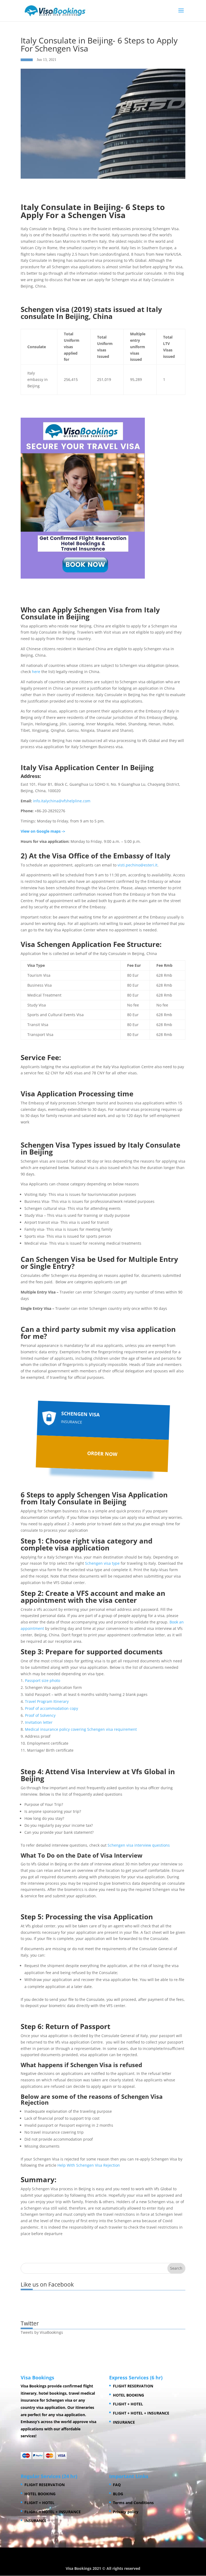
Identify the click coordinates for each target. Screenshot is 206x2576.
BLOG (118, 2494)
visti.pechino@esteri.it (137, 865)
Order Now (102, 1454)
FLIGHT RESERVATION (133, 2386)
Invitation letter (39, 1722)
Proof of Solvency (40, 1715)
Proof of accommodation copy (51, 1708)
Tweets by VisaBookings (42, 2332)
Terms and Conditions (133, 2503)
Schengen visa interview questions (139, 1845)
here (36, 672)
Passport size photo (43, 1680)
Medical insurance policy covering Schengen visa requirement (81, 1729)
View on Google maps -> (43, 831)
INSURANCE (124, 2422)
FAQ (117, 2485)
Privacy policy (126, 2512)
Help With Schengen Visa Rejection (89, 2165)
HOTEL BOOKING (128, 2395)
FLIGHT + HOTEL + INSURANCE (141, 2413)
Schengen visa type (102, 1563)
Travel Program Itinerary (47, 1701)
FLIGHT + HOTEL (128, 2404)
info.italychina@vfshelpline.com (62, 801)
